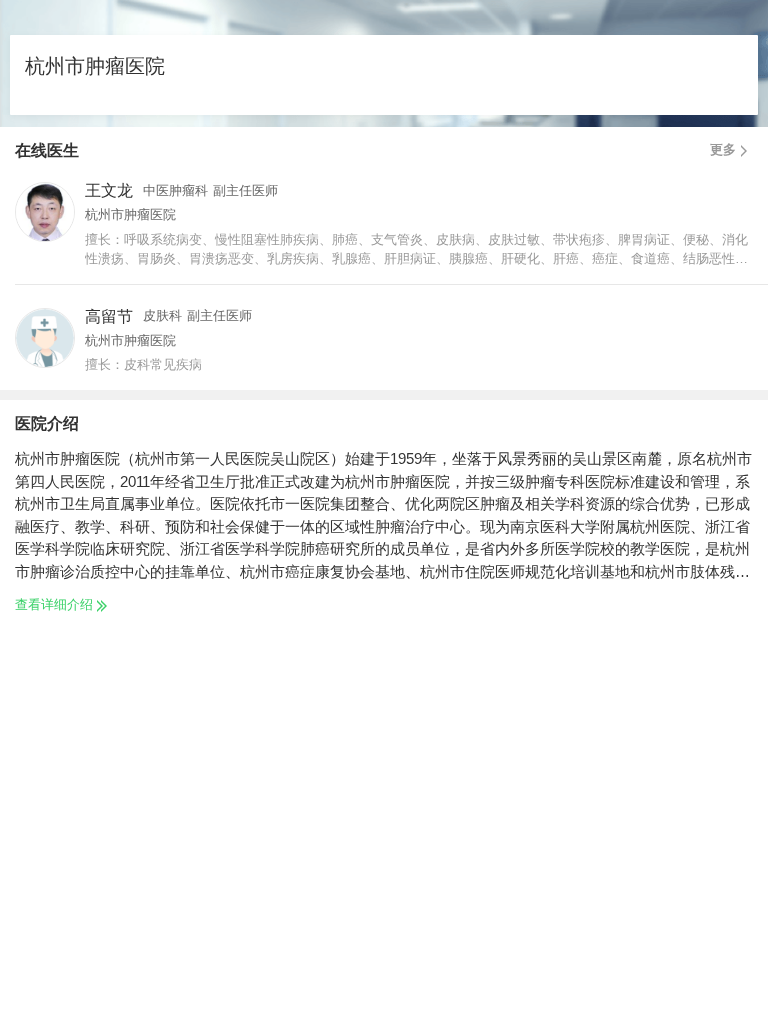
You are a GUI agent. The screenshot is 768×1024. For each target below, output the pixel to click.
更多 (723, 150)
